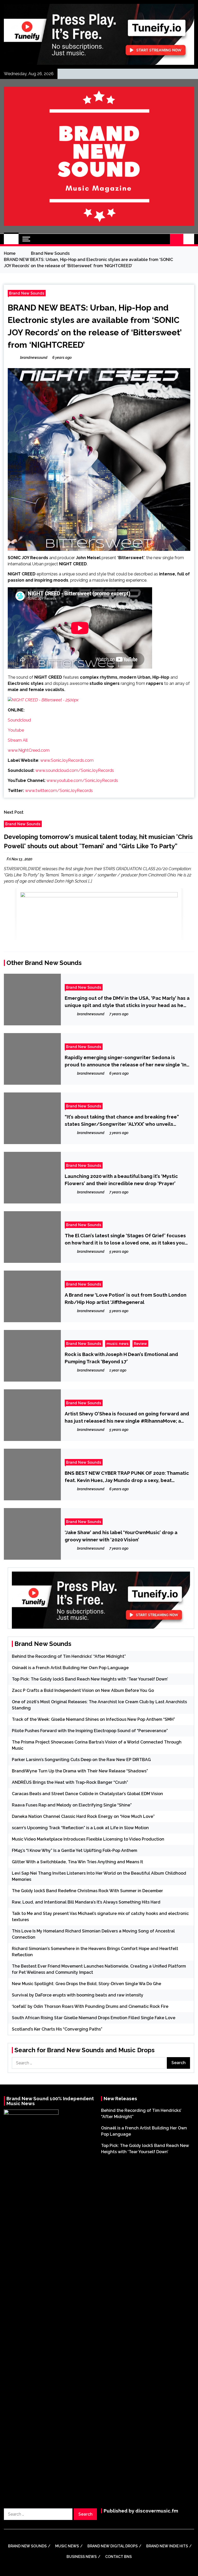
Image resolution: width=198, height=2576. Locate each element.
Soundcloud (19, 720)
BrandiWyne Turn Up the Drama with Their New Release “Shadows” (80, 1771)
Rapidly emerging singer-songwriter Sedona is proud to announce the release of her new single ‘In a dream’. (126, 1061)
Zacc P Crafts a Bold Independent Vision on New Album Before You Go (83, 1690)
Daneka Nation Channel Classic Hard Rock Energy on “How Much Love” (83, 1816)
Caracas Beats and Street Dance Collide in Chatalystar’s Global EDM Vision (87, 1794)
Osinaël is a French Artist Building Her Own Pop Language (70, 1668)
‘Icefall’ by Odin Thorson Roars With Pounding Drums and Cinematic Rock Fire (90, 2006)
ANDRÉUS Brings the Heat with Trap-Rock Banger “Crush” (70, 1782)
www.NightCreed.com (29, 750)
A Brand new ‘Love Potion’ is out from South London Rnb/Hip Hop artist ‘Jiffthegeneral (126, 1298)
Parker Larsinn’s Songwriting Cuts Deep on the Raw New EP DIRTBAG (81, 1760)
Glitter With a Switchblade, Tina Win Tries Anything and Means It (77, 1862)
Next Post (14, 812)
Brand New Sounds (27, 293)
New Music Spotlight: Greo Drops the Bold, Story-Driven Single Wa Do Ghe (86, 1984)
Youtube (16, 730)
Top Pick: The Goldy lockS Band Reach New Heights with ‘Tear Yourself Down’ (90, 1679)
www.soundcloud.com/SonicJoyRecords (75, 770)
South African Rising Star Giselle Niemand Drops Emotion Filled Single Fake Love (94, 2018)
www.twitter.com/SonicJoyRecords (59, 791)
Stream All (18, 740)
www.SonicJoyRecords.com (67, 760)
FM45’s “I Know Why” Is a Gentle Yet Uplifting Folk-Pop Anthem (75, 1850)
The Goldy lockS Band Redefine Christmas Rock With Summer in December (87, 1891)
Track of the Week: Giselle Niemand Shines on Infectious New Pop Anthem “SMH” (93, 1719)
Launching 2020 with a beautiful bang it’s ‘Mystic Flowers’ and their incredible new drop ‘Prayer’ (121, 1180)
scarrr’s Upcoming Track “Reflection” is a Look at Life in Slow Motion (80, 1828)
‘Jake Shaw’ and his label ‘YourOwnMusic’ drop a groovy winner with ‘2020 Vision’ (121, 1536)
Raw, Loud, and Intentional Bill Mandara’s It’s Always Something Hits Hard (86, 1902)
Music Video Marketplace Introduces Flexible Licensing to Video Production (88, 1839)
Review (140, 1344)
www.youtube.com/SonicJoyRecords (82, 780)
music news (118, 1344)
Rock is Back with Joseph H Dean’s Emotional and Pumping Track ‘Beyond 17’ (121, 1358)
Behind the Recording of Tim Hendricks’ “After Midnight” (69, 1656)
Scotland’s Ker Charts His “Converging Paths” (57, 2029)
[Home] (11, 239)
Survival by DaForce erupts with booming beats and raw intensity (78, 1995)
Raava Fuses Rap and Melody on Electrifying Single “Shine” (72, 1805)
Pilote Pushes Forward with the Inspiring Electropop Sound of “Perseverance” (90, 1731)
